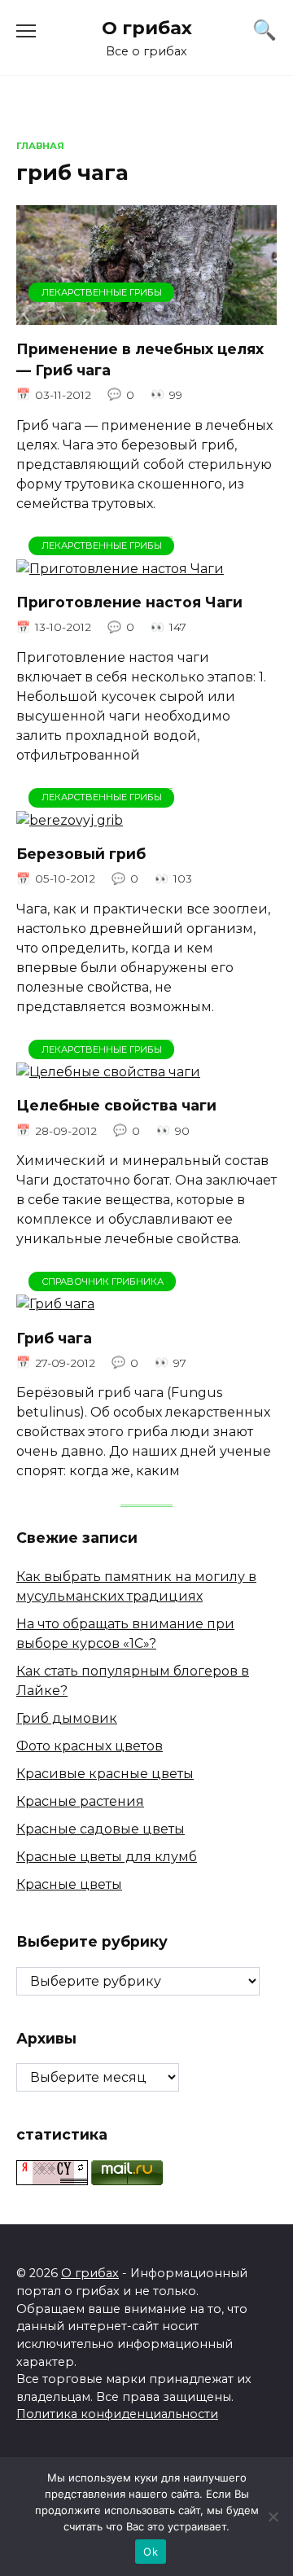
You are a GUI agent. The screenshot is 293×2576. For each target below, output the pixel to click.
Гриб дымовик (67, 1718)
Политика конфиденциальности (117, 2414)
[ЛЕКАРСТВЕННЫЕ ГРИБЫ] (146, 315)
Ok (151, 2552)
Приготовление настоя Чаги (129, 602)
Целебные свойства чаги (116, 1105)
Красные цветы (69, 1884)
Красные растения (80, 1801)
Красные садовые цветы (101, 1829)
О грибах (147, 28)
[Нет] (273, 2517)
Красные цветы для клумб (107, 1857)
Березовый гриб (81, 854)
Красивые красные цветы (105, 1774)
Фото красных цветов (90, 1746)
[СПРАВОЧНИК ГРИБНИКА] (55, 1304)
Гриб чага (54, 1337)
